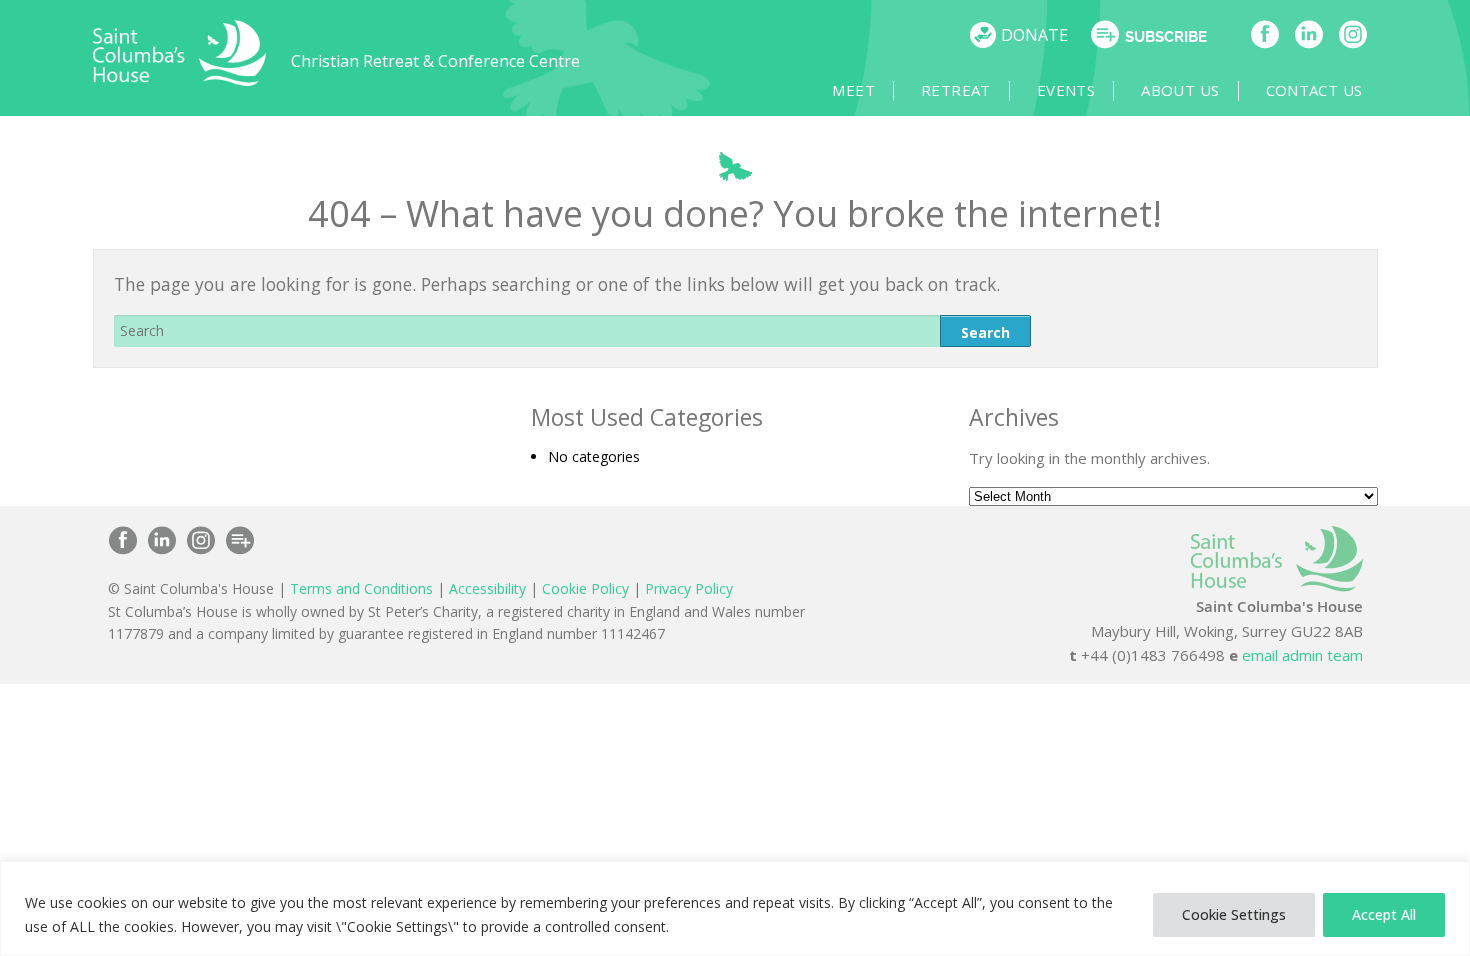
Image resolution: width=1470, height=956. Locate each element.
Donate (1034, 35)
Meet (853, 90)
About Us (1180, 90)
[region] (735, 908)
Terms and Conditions (361, 588)
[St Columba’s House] (180, 80)
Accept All (1384, 914)
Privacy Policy (689, 588)
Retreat (956, 90)
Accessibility (487, 588)
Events (1066, 90)
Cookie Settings (1234, 914)
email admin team (1302, 655)
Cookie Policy (585, 588)
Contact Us (1314, 90)
